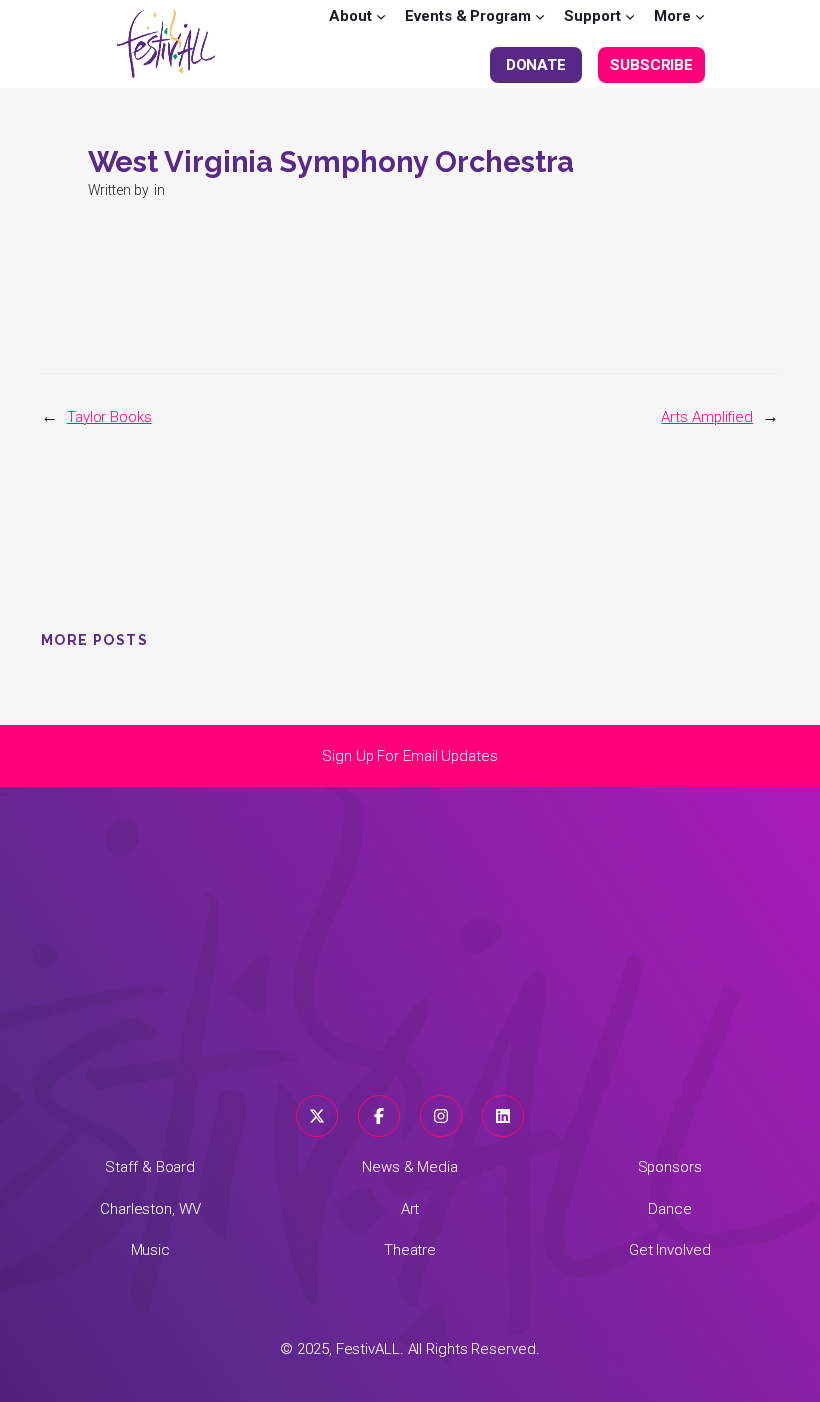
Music (151, 1250)
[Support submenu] (630, 16)
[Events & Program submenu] (540, 16)
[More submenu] (700, 16)
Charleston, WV (150, 1209)
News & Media (410, 1167)
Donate (536, 65)
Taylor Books (109, 417)
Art (410, 1209)
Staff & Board (150, 1167)
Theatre (410, 1250)
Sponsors (670, 1167)
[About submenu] (381, 16)
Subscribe (651, 65)
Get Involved (670, 1250)
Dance (670, 1209)
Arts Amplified (707, 417)
